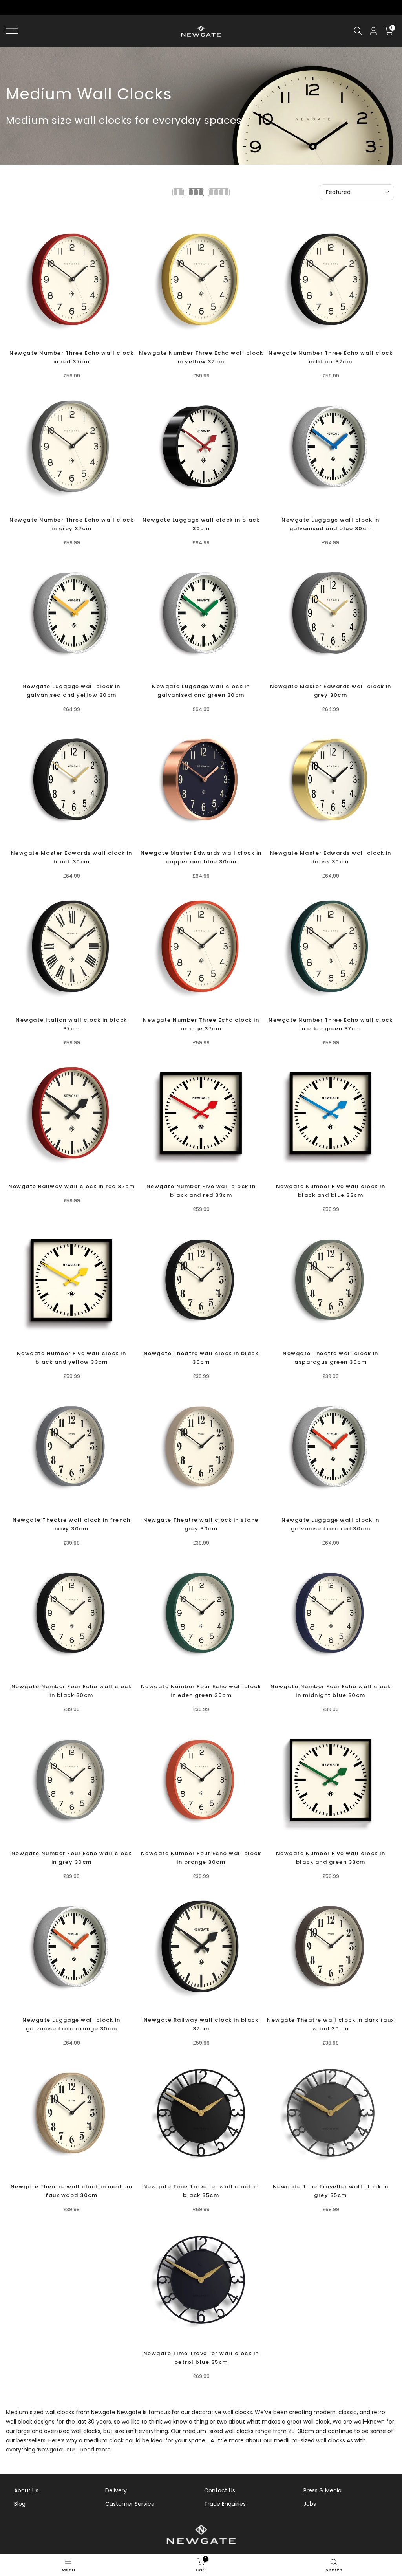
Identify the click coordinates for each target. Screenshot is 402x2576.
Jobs (310, 2504)
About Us (26, 2490)
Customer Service (130, 2504)
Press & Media (323, 2490)
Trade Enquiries (225, 2504)
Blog (20, 2504)
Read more (96, 2450)
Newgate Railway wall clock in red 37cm (71, 1186)
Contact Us (220, 2490)
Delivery (116, 2490)
